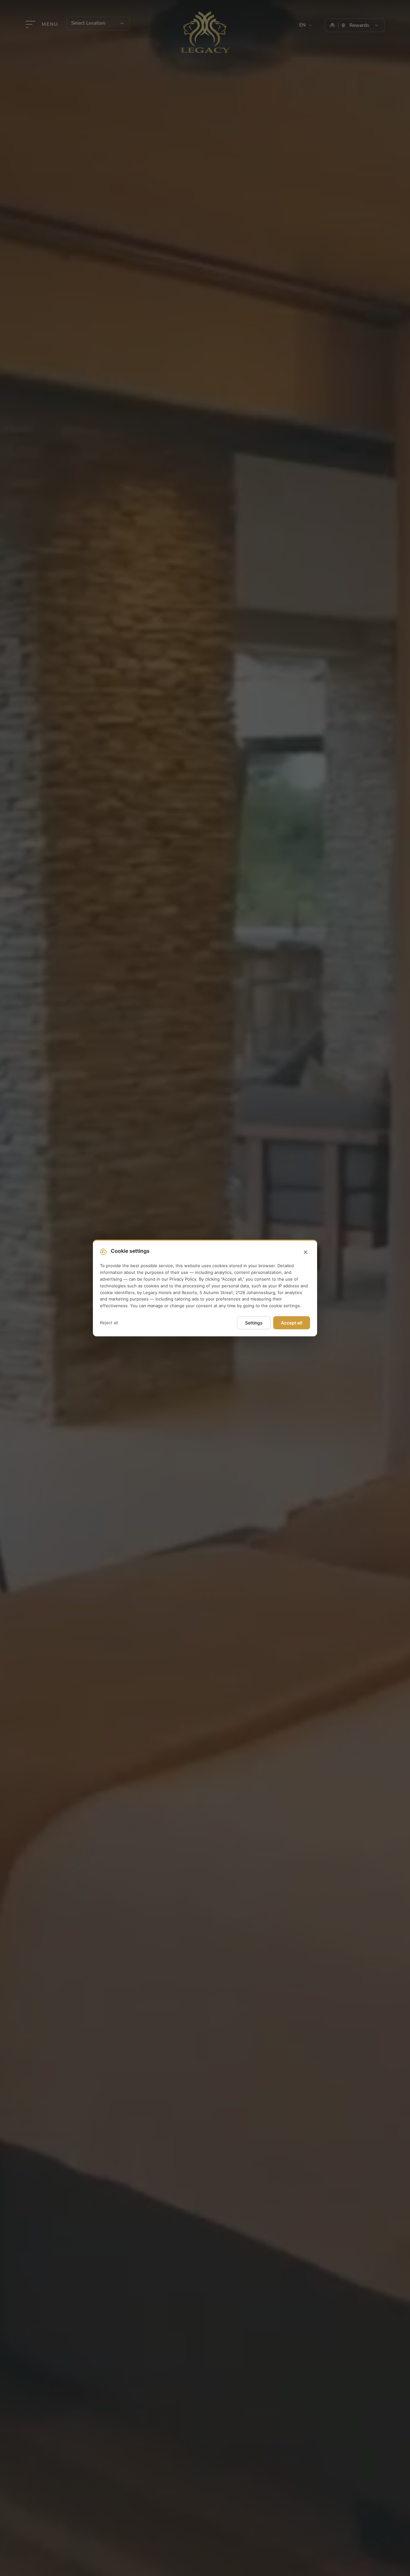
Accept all (292, 1323)
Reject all (109, 1323)
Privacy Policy (183, 1279)
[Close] (306, 1252)
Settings (254, 1323)
